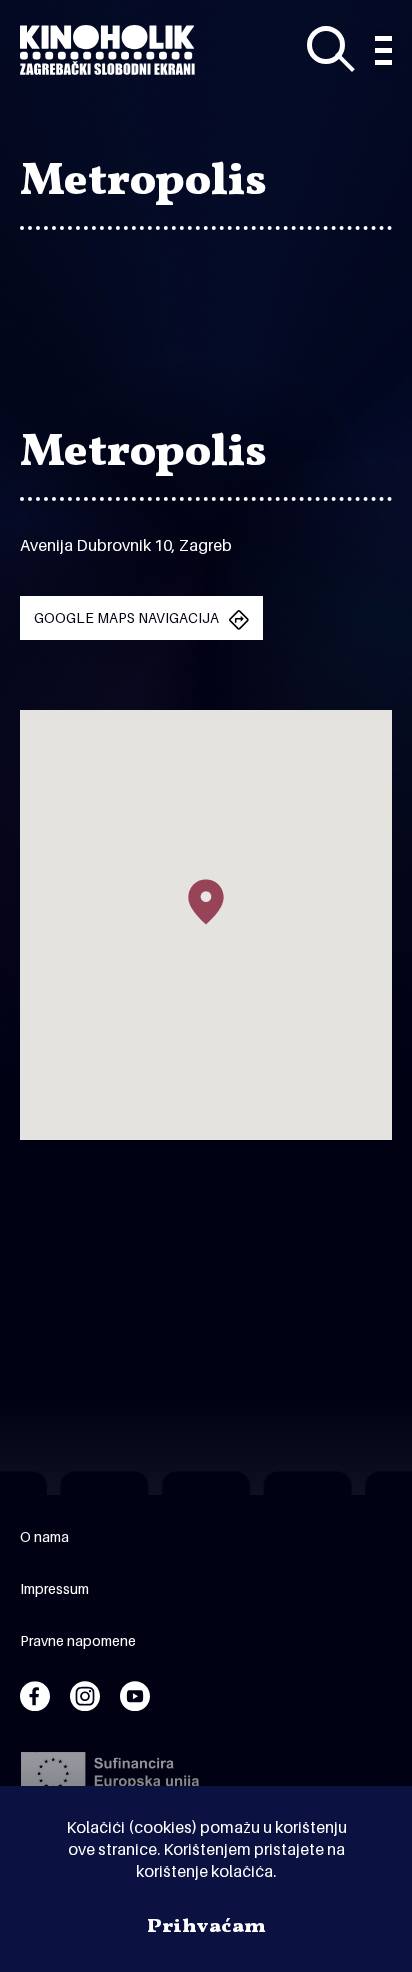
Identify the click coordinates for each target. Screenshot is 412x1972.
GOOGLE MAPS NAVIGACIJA (126, 617)
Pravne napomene (78, 1640)
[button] (206, 902)
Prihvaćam (206, 1927)
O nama (44, 1536)
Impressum (54, 1588)
